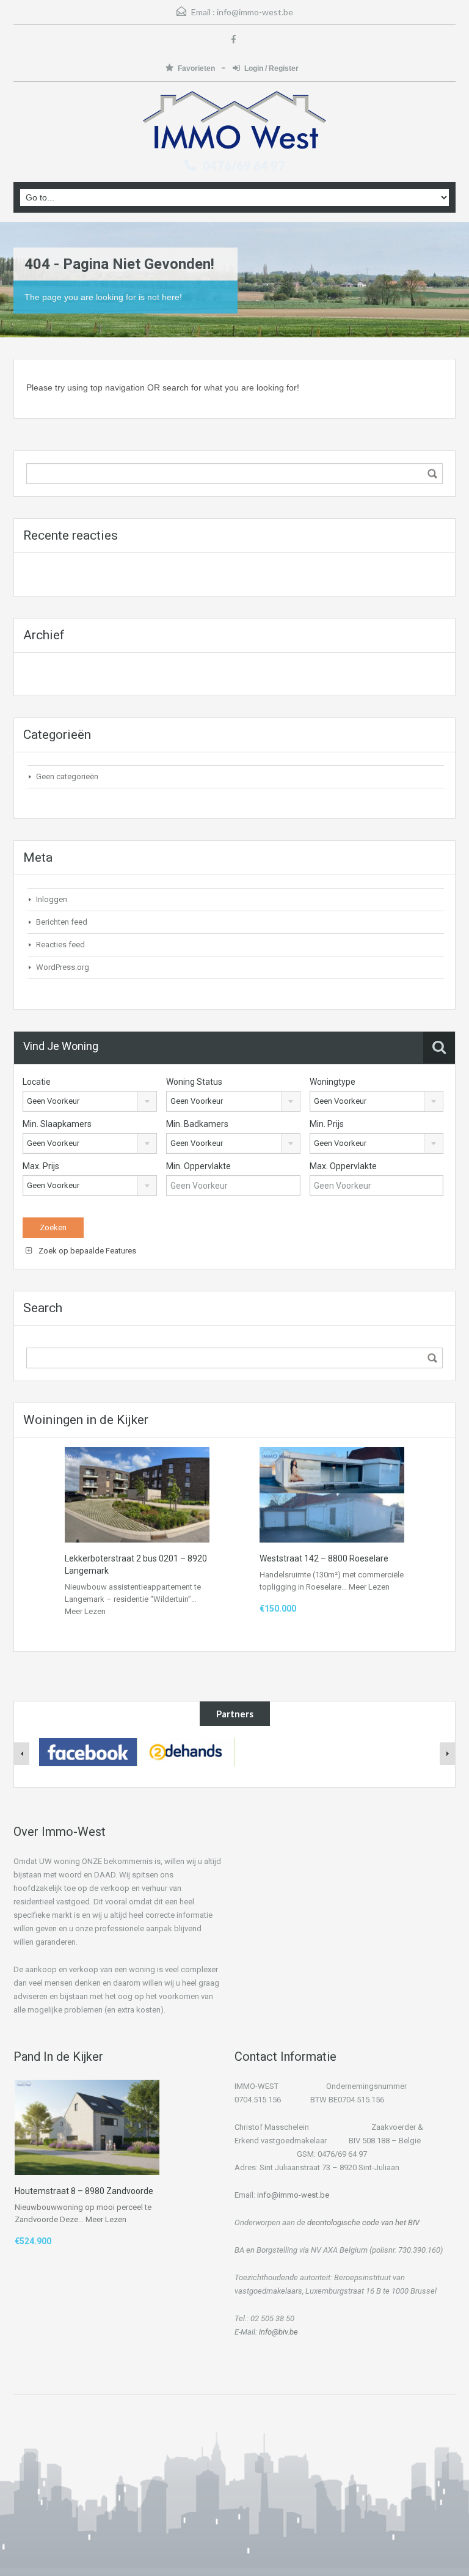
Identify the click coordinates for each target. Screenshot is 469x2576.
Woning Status (194, 1082)
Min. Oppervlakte (198, 1166)
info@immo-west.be (255, 12)
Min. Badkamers (197, 1124)
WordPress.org (63, 967)
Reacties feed (60, 945)
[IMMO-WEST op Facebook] (88, 1752)
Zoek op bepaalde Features (86, 1251)
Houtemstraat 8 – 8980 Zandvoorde (84, 2191)
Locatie (37, 1082)
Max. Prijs (41, 1166)
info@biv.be (278, 2332)
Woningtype (333, 1082)
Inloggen (52, 899)
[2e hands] (186, 1752)
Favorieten (197, 68)
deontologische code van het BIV (363, 2222)
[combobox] (90, 1101)
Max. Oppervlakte (343, 1166)
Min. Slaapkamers (57, 1124)
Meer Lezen (85, 1611)
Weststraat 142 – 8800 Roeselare (324, 1558)
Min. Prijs (327, 1124)
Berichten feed (62, 922)
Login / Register (271, 68)
